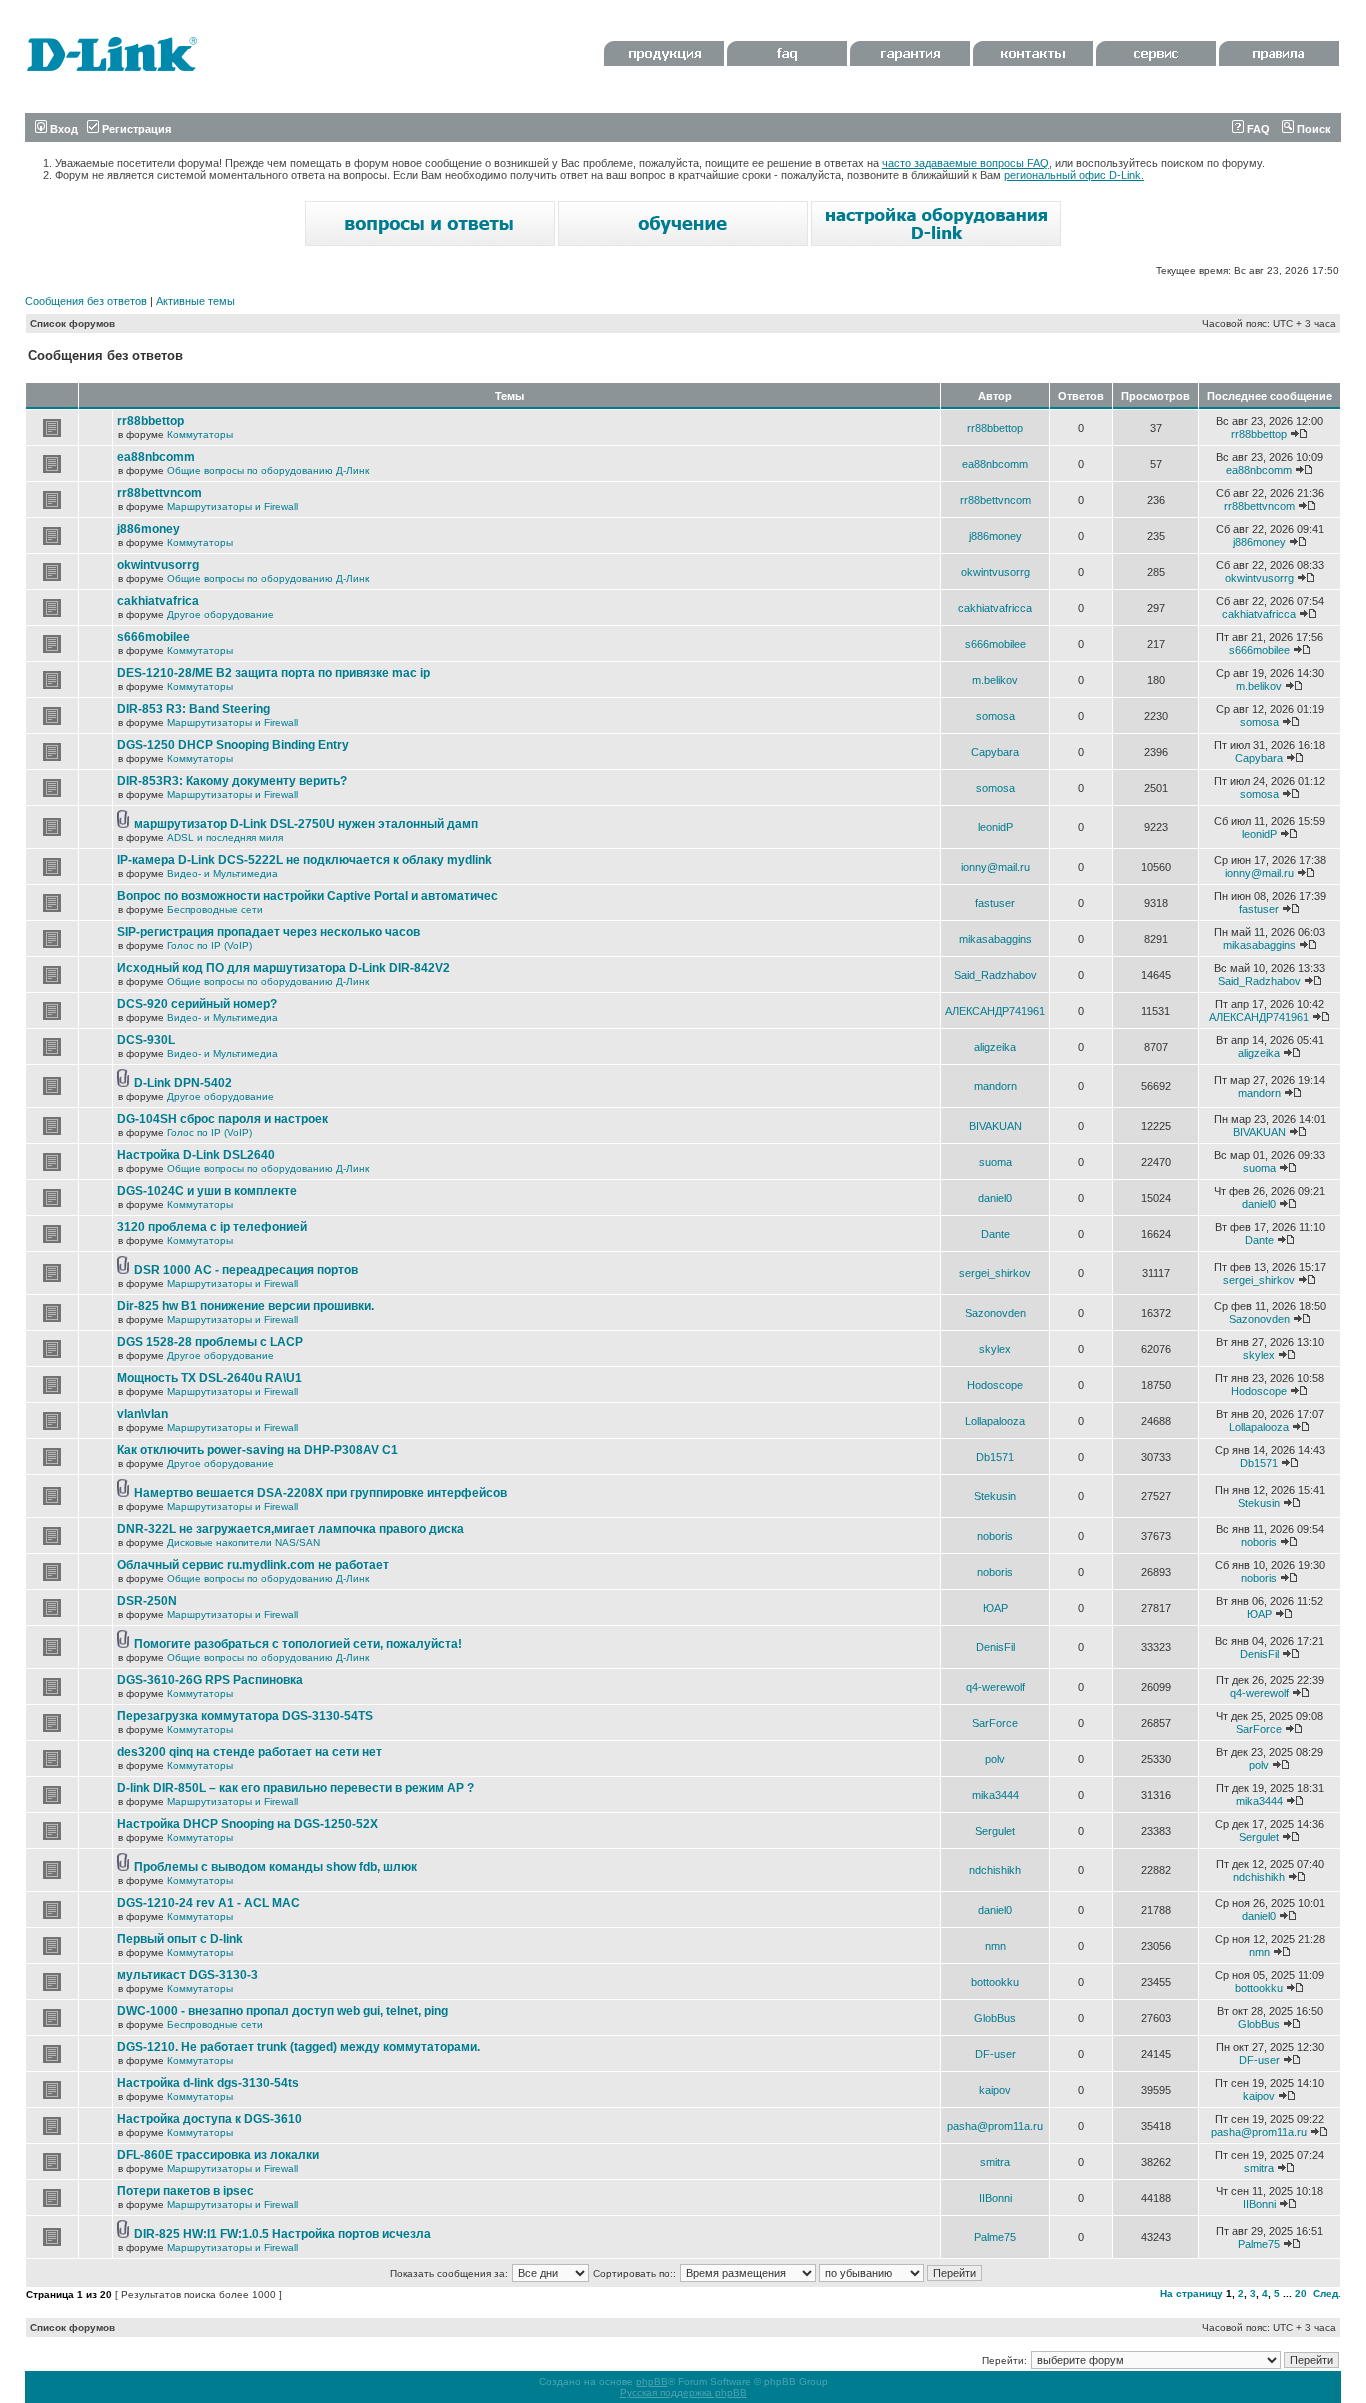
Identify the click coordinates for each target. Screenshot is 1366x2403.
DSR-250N (147, 1601)
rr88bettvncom (159, 493)
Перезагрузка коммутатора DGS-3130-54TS (245, 1716)
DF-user (995, 2054)
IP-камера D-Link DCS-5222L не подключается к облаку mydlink (304, 860)
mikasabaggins (995, 939)
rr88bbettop (150, 421)
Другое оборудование (220, 614)
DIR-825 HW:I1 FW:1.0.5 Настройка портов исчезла (282, 2234)
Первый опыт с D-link (180, 1939)
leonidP (995, 827)
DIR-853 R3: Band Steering (193, 709)
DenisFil (995, 1647)
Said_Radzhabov (995, 975)
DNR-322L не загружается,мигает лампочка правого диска (290, 1529)
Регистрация (135, 129)
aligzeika (995, 1047)
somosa (995, 716)
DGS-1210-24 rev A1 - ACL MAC (208, 1903)
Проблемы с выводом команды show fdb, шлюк (275, 1867)
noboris (995, 1536)
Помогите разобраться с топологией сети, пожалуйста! (298, 1644)
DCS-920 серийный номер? (197, 1004)
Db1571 (995, 1457)
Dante (995, 1234)
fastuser (995, 903)
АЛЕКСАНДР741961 (995, 1011)
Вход (62, 129)
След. (1327, 2293)
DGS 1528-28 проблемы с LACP (210, 1342)
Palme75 (995, 2237)
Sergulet (995, 1831)
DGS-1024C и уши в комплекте (207, 1191)
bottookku (995, 1982)
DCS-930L (146, 1040)
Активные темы (195, 301)
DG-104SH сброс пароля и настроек (222, 1119)
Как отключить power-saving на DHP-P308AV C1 (257, 1450)
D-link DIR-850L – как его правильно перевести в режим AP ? (295, 1788)
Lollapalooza (995, 1421)
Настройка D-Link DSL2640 (196, 1155)
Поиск (1312, 129)
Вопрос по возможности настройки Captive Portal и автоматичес (307, 896)
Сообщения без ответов (86, 301)
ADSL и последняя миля (225, 837)
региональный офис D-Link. (1074, 175)
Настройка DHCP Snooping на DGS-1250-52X (247, 1824)
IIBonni (995, 2198)
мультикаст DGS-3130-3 (187, 1975)
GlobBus (995, 2018)
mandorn (995, 1086)
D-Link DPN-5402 (183, 1083)
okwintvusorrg (158, 565)
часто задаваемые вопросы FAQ (965, 163)
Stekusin (995, 1496)
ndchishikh (995, 1870)
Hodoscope (995, 1385)
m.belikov (995, 680)
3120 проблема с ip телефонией (212, 1227)
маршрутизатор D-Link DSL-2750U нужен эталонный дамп (306, 824)
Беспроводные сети (215, 909)
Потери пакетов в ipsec (185, 2191)
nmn (995, 1946)
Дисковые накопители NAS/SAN (243, 1542)
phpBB (652, 2381)
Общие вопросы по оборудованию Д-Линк (268, 470)
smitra (995, 2162)
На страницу (1191, 2293)
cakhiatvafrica (158, 601)
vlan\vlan (142, 1414)
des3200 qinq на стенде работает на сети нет (249, 1752)
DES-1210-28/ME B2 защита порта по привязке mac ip (273, 673)
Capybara (995, 752)
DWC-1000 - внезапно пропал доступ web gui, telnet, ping (282, 2011)
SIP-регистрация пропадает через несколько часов (268, 932)
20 (1301, 2293)
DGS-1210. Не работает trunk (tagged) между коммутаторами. (298, 2047)
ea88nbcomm (156, 457)
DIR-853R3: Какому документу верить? (232, 781)
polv (995, 1759)
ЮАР (995, 1608)
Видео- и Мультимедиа (222, 873)
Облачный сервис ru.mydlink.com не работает (253, 1565)
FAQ (1257, 129)
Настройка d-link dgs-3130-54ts (208, 2083)
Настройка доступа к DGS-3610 (209, 2119)
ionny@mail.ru (995, 867)
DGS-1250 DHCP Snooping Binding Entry (233, 745)
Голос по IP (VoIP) (209, 945)
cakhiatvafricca (995, 608)
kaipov (995, 2090)
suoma (995, 1162)
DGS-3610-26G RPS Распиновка (210, 1680)
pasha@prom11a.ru (995, 2126)
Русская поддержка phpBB (683, 2392)
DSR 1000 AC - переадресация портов (246, 1270)
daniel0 (995, 1198)
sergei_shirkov (995, 1273)
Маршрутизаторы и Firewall (232, 506)
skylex (995, 1349)
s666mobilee (153, 637)
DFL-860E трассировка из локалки (218, 2155)
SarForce (995, 1723)
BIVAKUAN (995, 1126)
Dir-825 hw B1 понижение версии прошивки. (245, 1306)
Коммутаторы (200, 434)
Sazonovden (995, 1313)
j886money (148, 529)
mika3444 (995, 1795)
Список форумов (72, 323)
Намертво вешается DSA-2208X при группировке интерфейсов (320, 1493)
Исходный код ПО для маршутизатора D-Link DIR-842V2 (283, 968)
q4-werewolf (995, 1687)
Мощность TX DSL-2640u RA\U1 (209, 1378)
